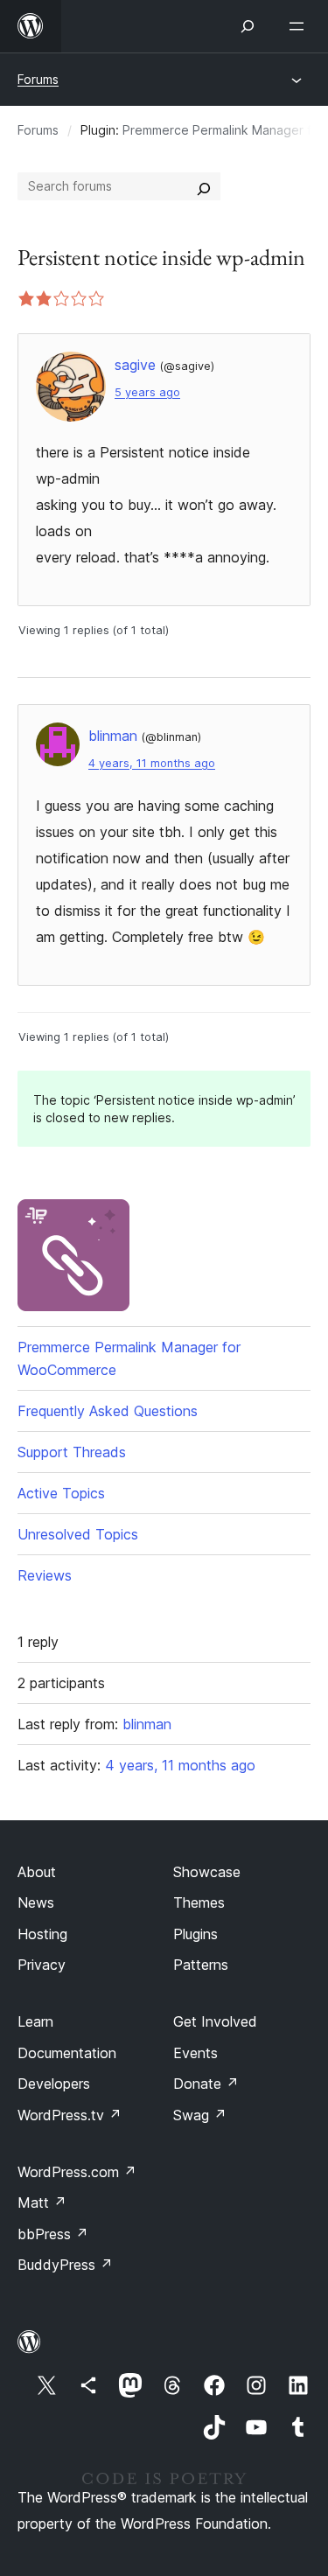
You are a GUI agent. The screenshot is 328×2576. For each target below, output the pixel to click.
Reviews (45, 1575)
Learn (35, 2021)
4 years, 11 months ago (152, 763)
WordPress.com (77, 2172)
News (36, 1902)
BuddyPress (65, 2265)
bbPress (53, 2234)
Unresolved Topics (78, 1534)
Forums (38, 79)
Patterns (201, 1965)
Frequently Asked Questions (108, 1411)
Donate (206, 2084)
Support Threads (72, 1452)
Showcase (207, 1872)
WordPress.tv (70, 2115)
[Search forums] (204, 186)
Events (195, 2053)
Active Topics (61, 1493)
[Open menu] (300, 26)
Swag (200, 2115)
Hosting (42, 1934)
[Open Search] (248, 26)
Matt (42, 2203)
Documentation (67, 2053)
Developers (54, 2084)
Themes (199, 1902)
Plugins (195, 1934)
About (37, 1872)
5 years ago (147, 392)
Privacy (42, 1965)
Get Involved (215, 2021)
